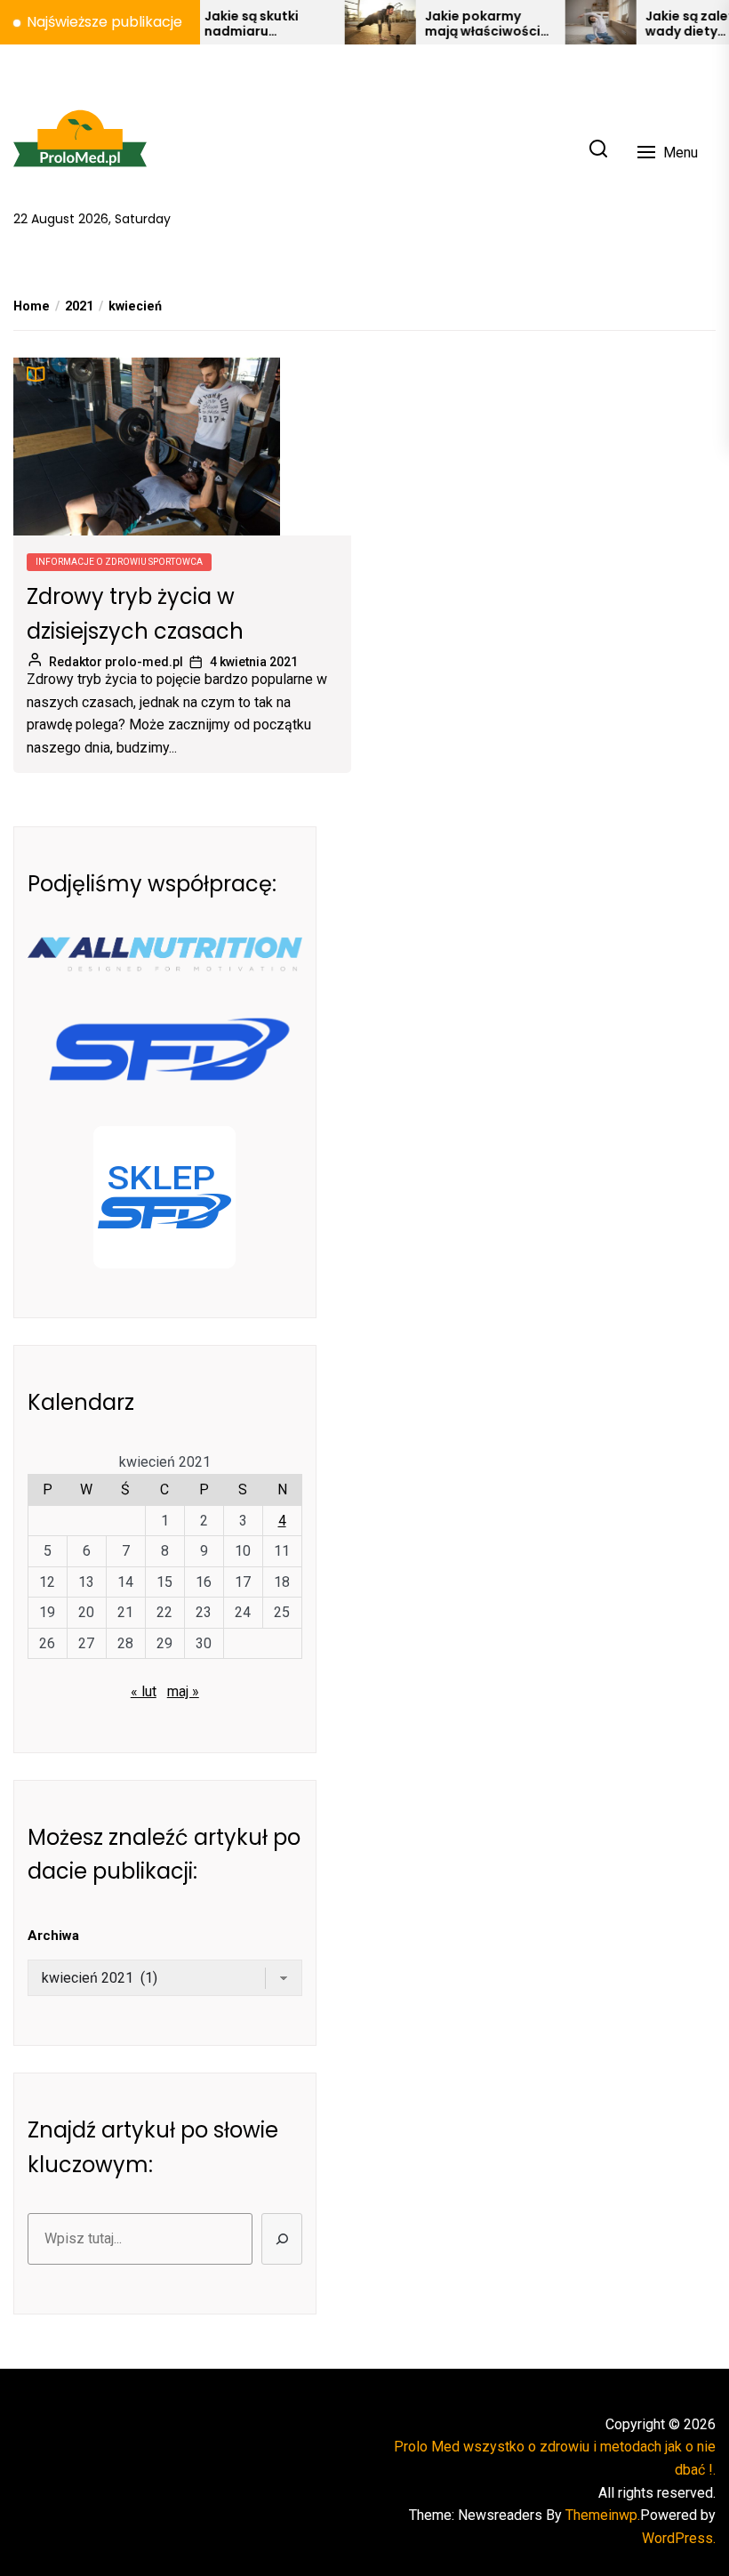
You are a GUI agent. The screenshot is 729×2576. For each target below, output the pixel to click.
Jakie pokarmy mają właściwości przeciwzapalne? (455, 24)
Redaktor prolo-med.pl (116, 662)
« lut (144, 1691)
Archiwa (53, 1936)
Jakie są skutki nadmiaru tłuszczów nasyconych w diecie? (224, 24)
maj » (183, 1691)
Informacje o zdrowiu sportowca (119, 562)
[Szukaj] (282, 2239)
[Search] (598, 150)
